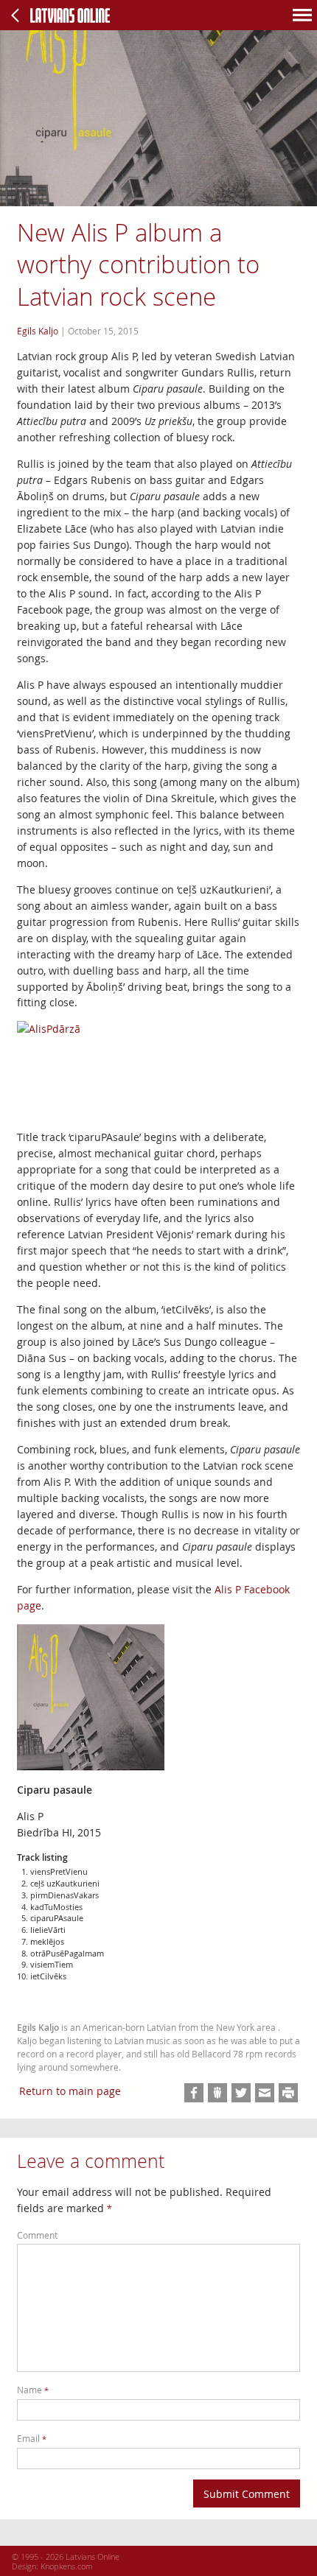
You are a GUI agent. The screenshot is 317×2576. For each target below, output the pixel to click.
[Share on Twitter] (241, 2093)
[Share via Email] (265, 2093)
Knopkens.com (67, 2566)
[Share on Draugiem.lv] (217, 2093)
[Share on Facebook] (194, 2093)
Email (32, 2439)
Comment (37, 2235)
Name (33, 2390)
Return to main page (70, 2091)
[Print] (288, 2093)
